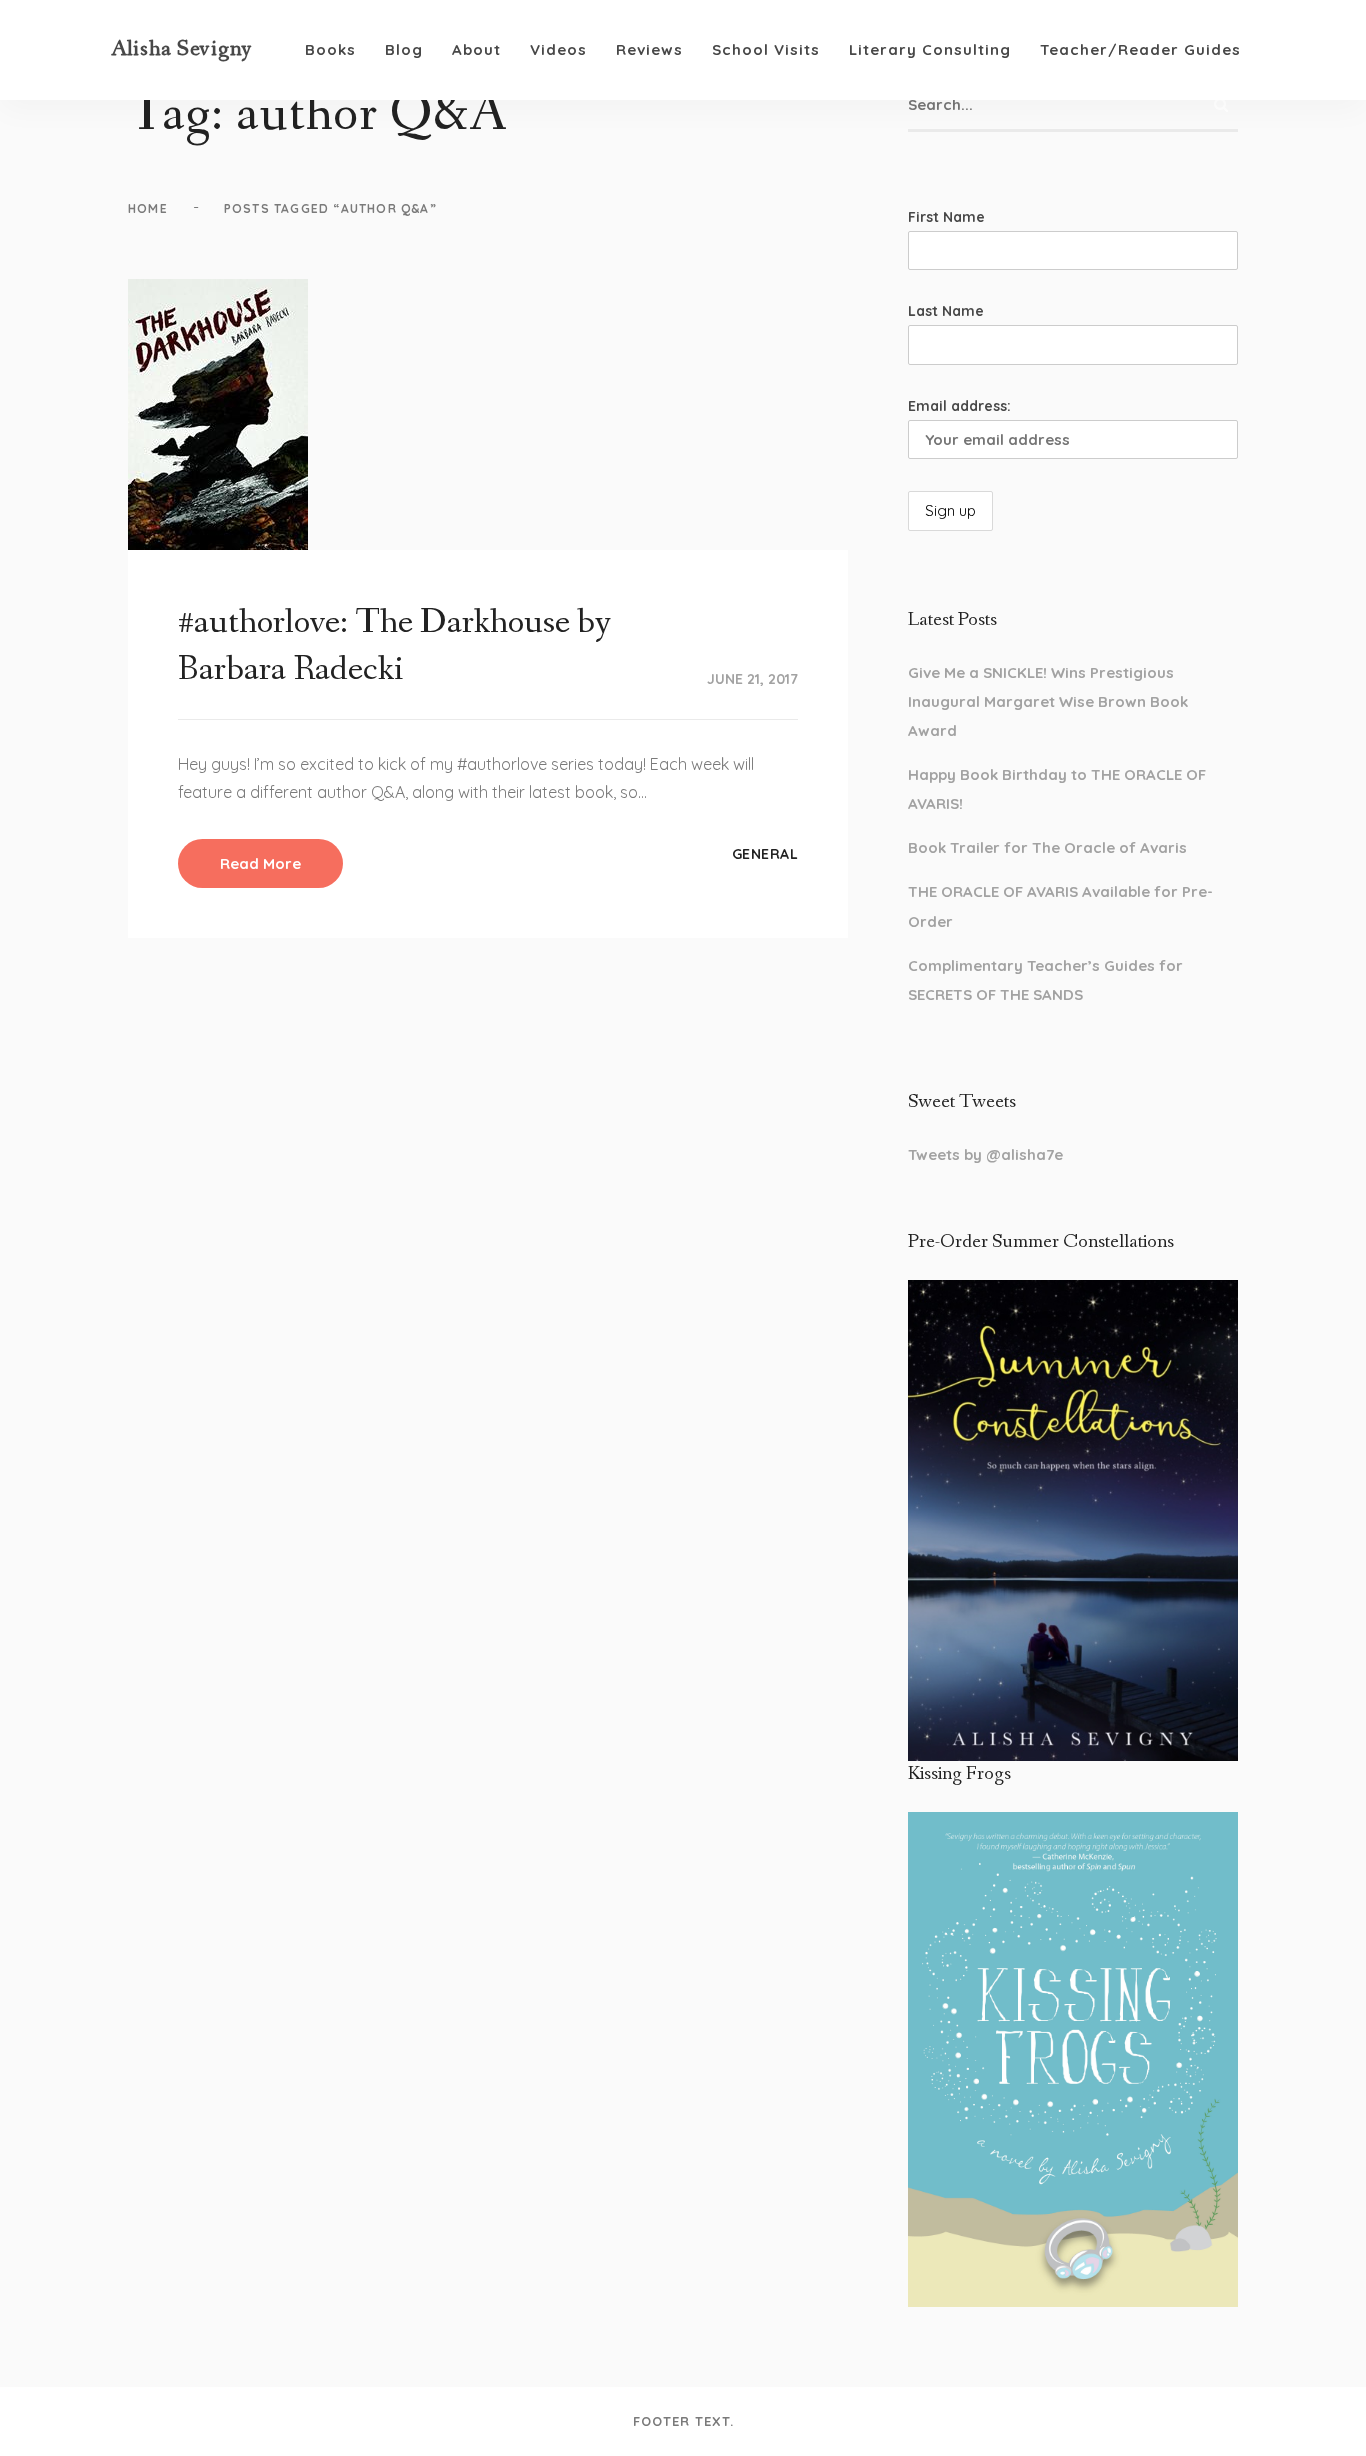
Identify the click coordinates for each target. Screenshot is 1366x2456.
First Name (946, 217)
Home (148, 208)
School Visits (766, 49)
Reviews (649, 49)
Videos (558, 49)
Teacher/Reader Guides (1140, 49)
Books (330, 49)
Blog (404, 49)
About (476, 49)
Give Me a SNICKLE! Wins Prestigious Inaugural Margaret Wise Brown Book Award (1048, 701)
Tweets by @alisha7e (985, 1154)
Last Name (946, 311)
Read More (260, 863)
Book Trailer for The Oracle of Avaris (1047, 847)
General (765, 854)
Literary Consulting (930, 49)
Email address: (959, 406)
